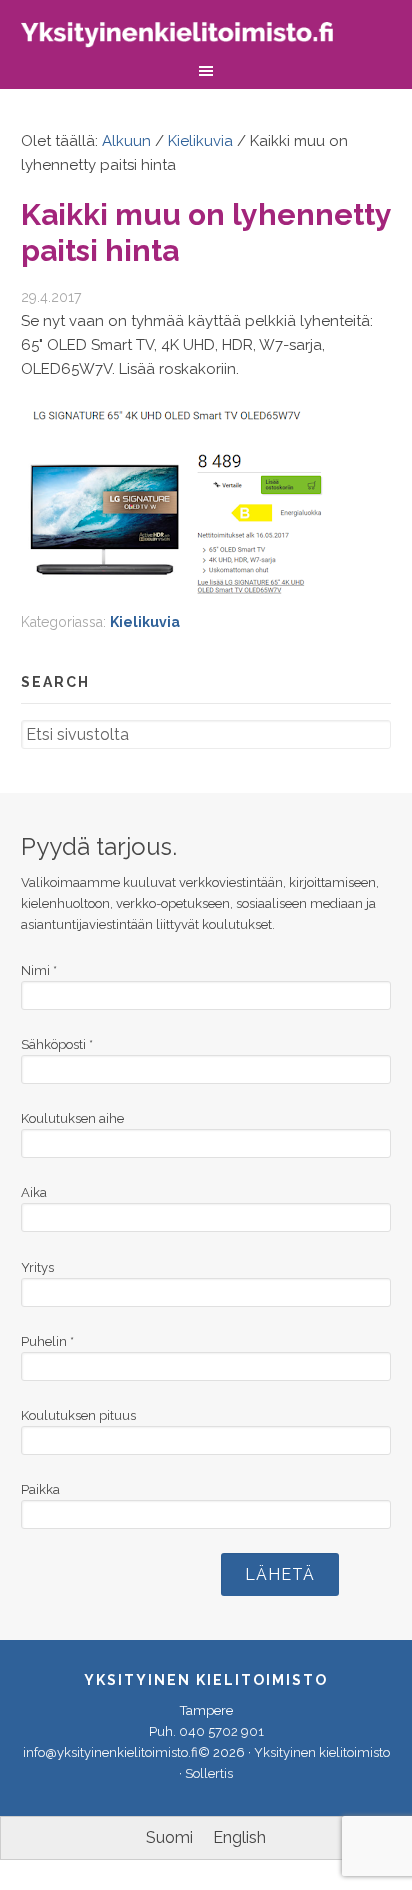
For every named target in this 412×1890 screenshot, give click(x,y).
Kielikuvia (145, 622)
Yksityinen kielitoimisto (191, 37)
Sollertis (209, 1773)
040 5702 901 (221, 1731)
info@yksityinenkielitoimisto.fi (110, 1752)
